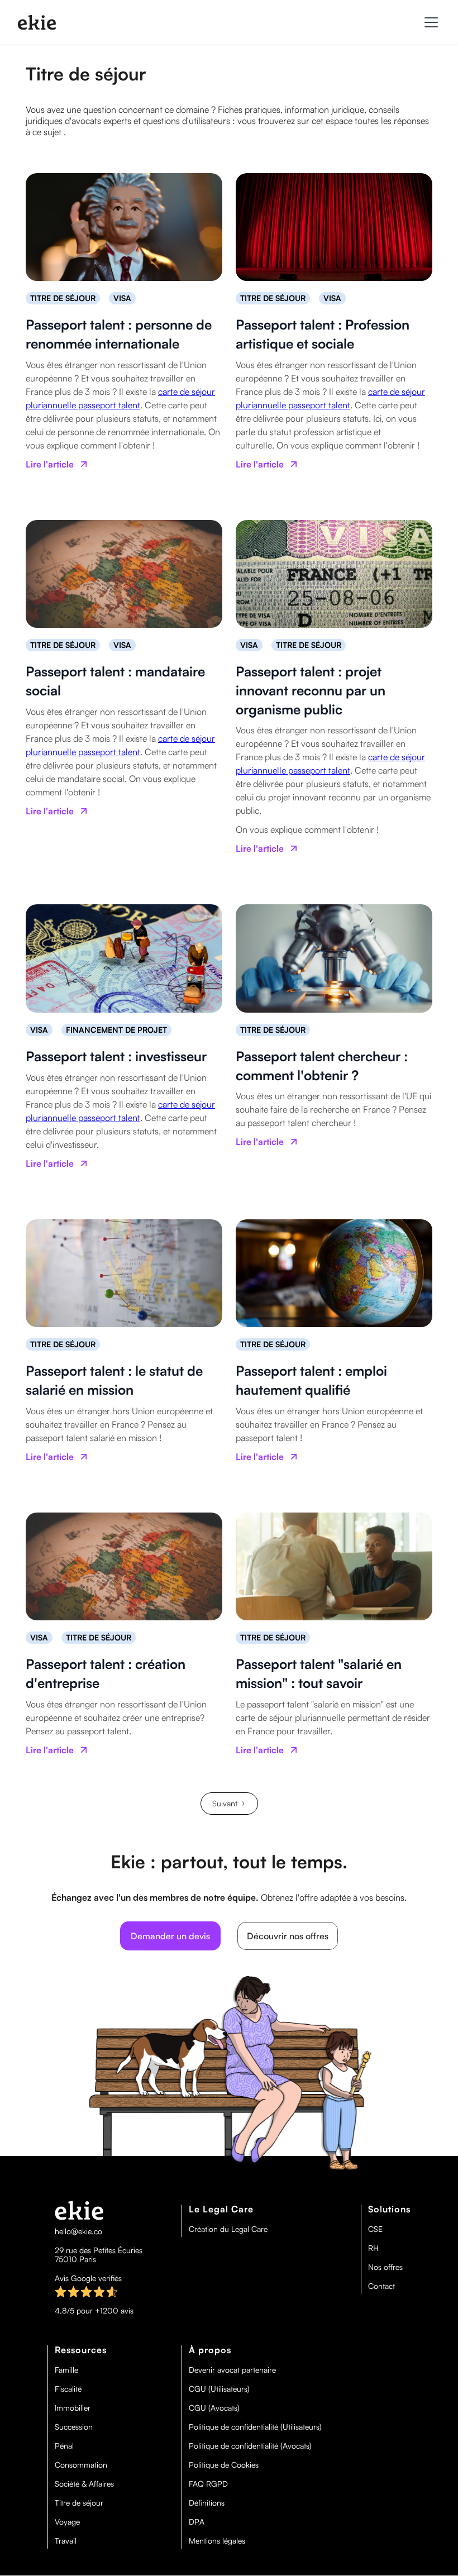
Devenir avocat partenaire (232, 2370)
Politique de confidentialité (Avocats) (250, 2446)
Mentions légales (217, 2541)
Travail (66, 2541)
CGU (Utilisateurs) (219, 2389)
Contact (381, 2286)
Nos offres (385, 2267)
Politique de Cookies (224, 2465)
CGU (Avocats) (214, 2408)
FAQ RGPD (208, 2484)
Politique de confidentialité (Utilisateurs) (255, 2427)
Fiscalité (68, 2389)
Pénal (64, 2446)
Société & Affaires (84, 2484)
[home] (37, 22)
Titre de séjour (79, 2503)
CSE (375, 2229)
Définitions (207, 2503)
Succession (74, 2427)
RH (373, 2248)
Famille (66, 2370)
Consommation (81, 2465)
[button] (429, 22)
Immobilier (73, 2408)
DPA (197, 2522)
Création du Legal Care (228, 2229)
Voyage (67, 2522)
